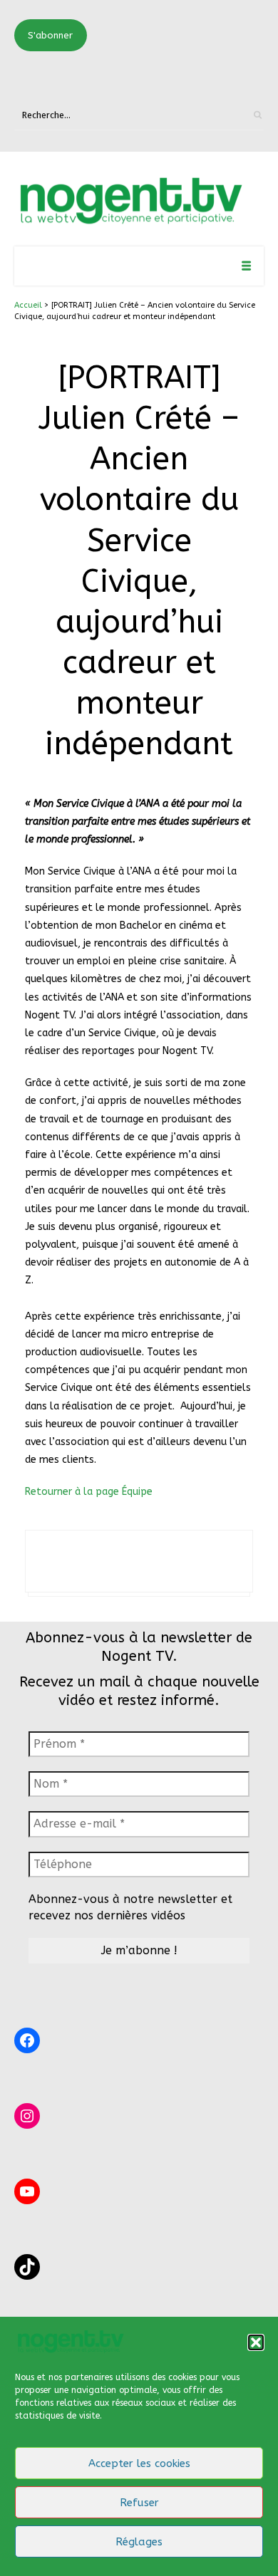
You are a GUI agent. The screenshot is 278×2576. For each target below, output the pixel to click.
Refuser (139, 2503)
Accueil (28, 305)
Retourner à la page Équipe (89, 1492)
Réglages (139, 2542)
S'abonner (50, 35)
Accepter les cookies (139, 2463)
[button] (256, 2342)
